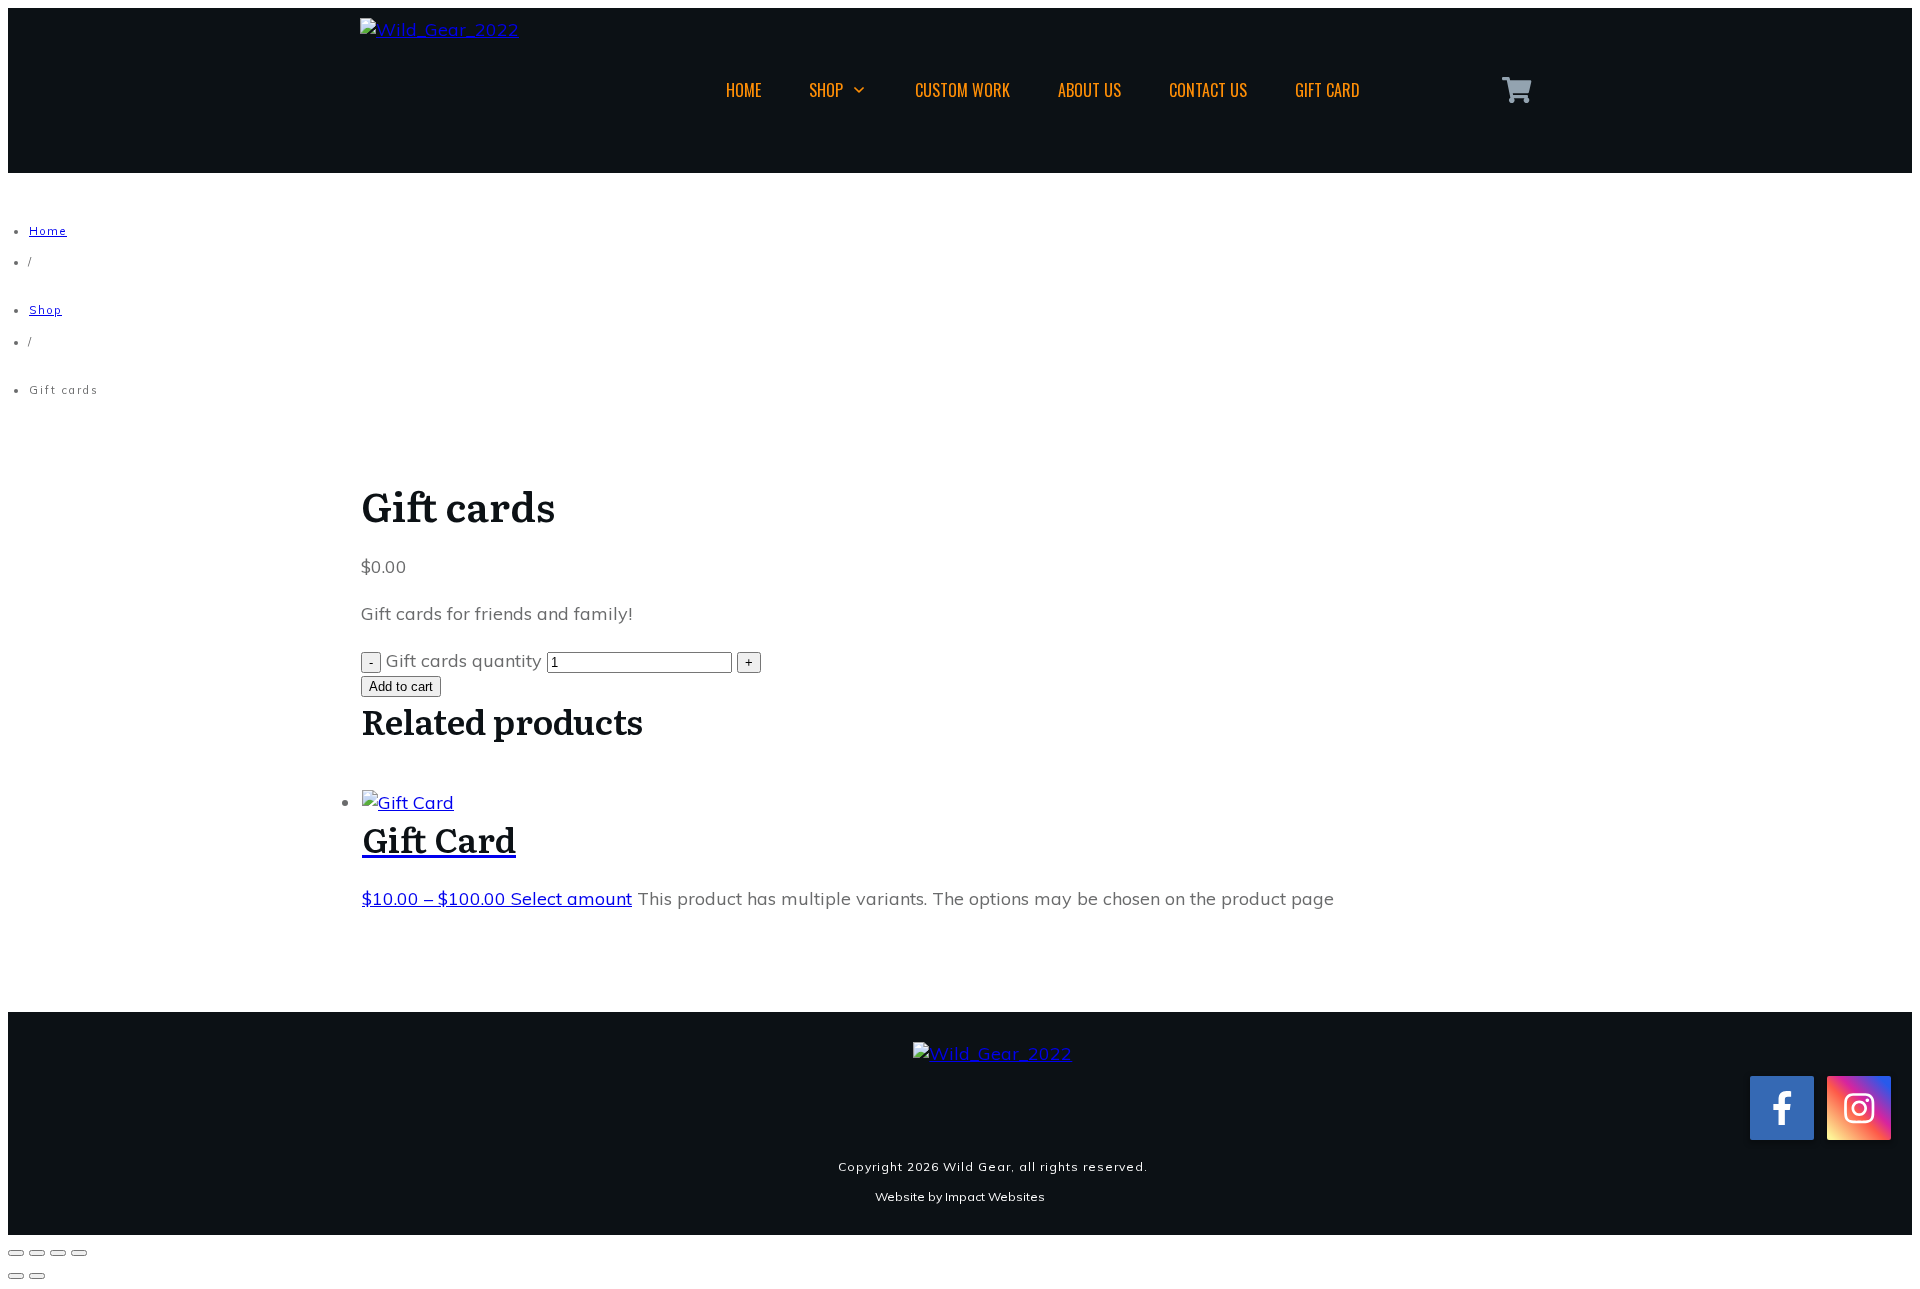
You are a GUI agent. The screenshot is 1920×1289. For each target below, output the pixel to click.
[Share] (58, 1253)
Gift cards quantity (464, 660)
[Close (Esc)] (79, 1253)
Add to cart (401, 686)
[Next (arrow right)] (37, 1276)
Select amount (571, 898)
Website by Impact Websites (960, 1196)
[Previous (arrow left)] (16, 1276)
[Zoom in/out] (16, 1253)
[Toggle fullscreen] (37, 1253)
